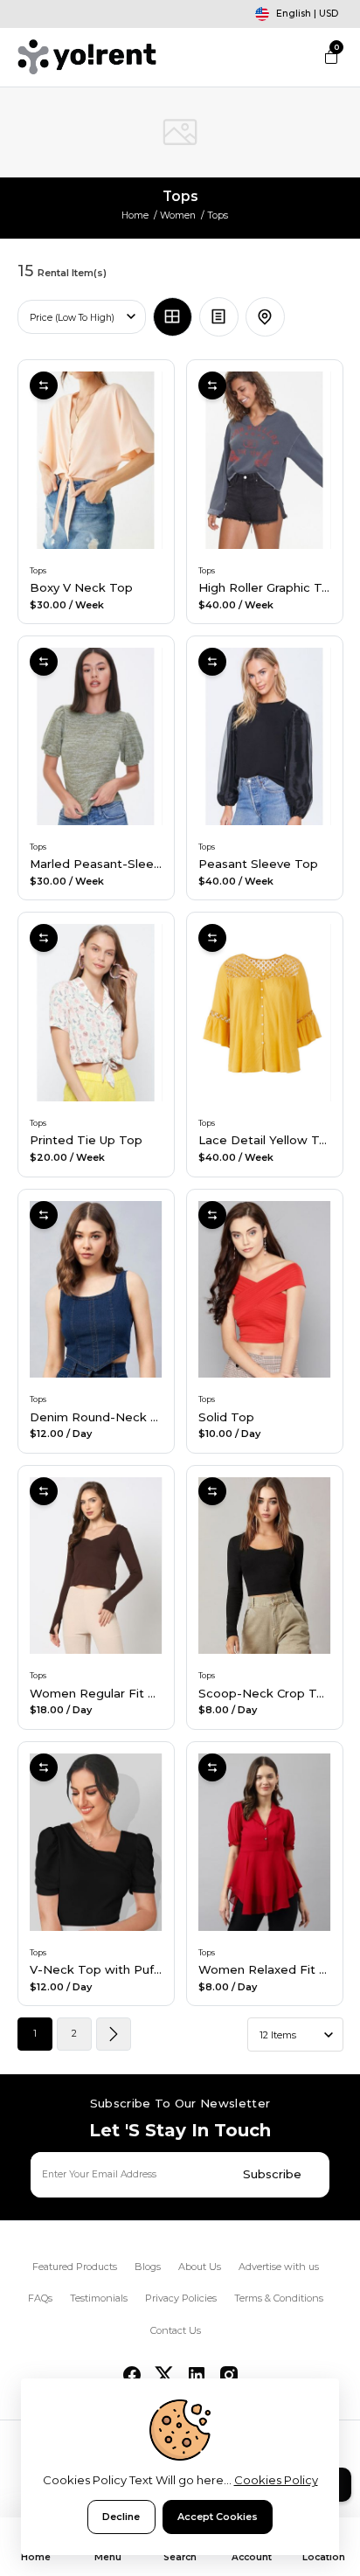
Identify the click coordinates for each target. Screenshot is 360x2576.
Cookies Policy (276, 2480)
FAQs (40, 2298)
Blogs (148, 2267)
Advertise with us (279, 2267)
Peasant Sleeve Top (258, 864)
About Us (200, 2267)
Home (135, 215)
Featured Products (75, 2267)
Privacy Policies (181, 2298)
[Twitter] (164, 2375)
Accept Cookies (218, 2517)
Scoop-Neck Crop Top (265, 1693)
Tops (38, 570)
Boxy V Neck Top (81, 587)
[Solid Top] (265, 1290)
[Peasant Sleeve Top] (265, 736)
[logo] (87, 57)
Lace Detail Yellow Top (267, 1140)
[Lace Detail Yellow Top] (265, 1013)
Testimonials (99, 2298)
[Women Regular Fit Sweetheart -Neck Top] (96, 1566)
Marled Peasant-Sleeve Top (112, 864)
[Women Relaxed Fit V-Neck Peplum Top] (265, 1842)
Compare (44, 385)
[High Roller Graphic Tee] (265, 460)
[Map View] (265, 317)
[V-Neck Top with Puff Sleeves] (96, 1842)
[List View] (219, 317)
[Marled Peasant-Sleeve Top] (96, 736)
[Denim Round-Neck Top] (96, 1290)
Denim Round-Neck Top (102, 1417)
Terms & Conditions (279, 2298)
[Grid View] (173, 317)
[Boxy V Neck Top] (96, 460)
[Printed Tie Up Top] (96, 1013)
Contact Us (176, 2330)
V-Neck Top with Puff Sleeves (119, 1969)
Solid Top (226, 1417)
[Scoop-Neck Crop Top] (265, 1566)
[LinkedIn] (197, 2375)
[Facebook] (132, 2375)
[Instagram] (229, 2375)
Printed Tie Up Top (86, 1140)
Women (178, 215)
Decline (121, 2517)
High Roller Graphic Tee (268, 587)
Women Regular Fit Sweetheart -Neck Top (158, 1693)
